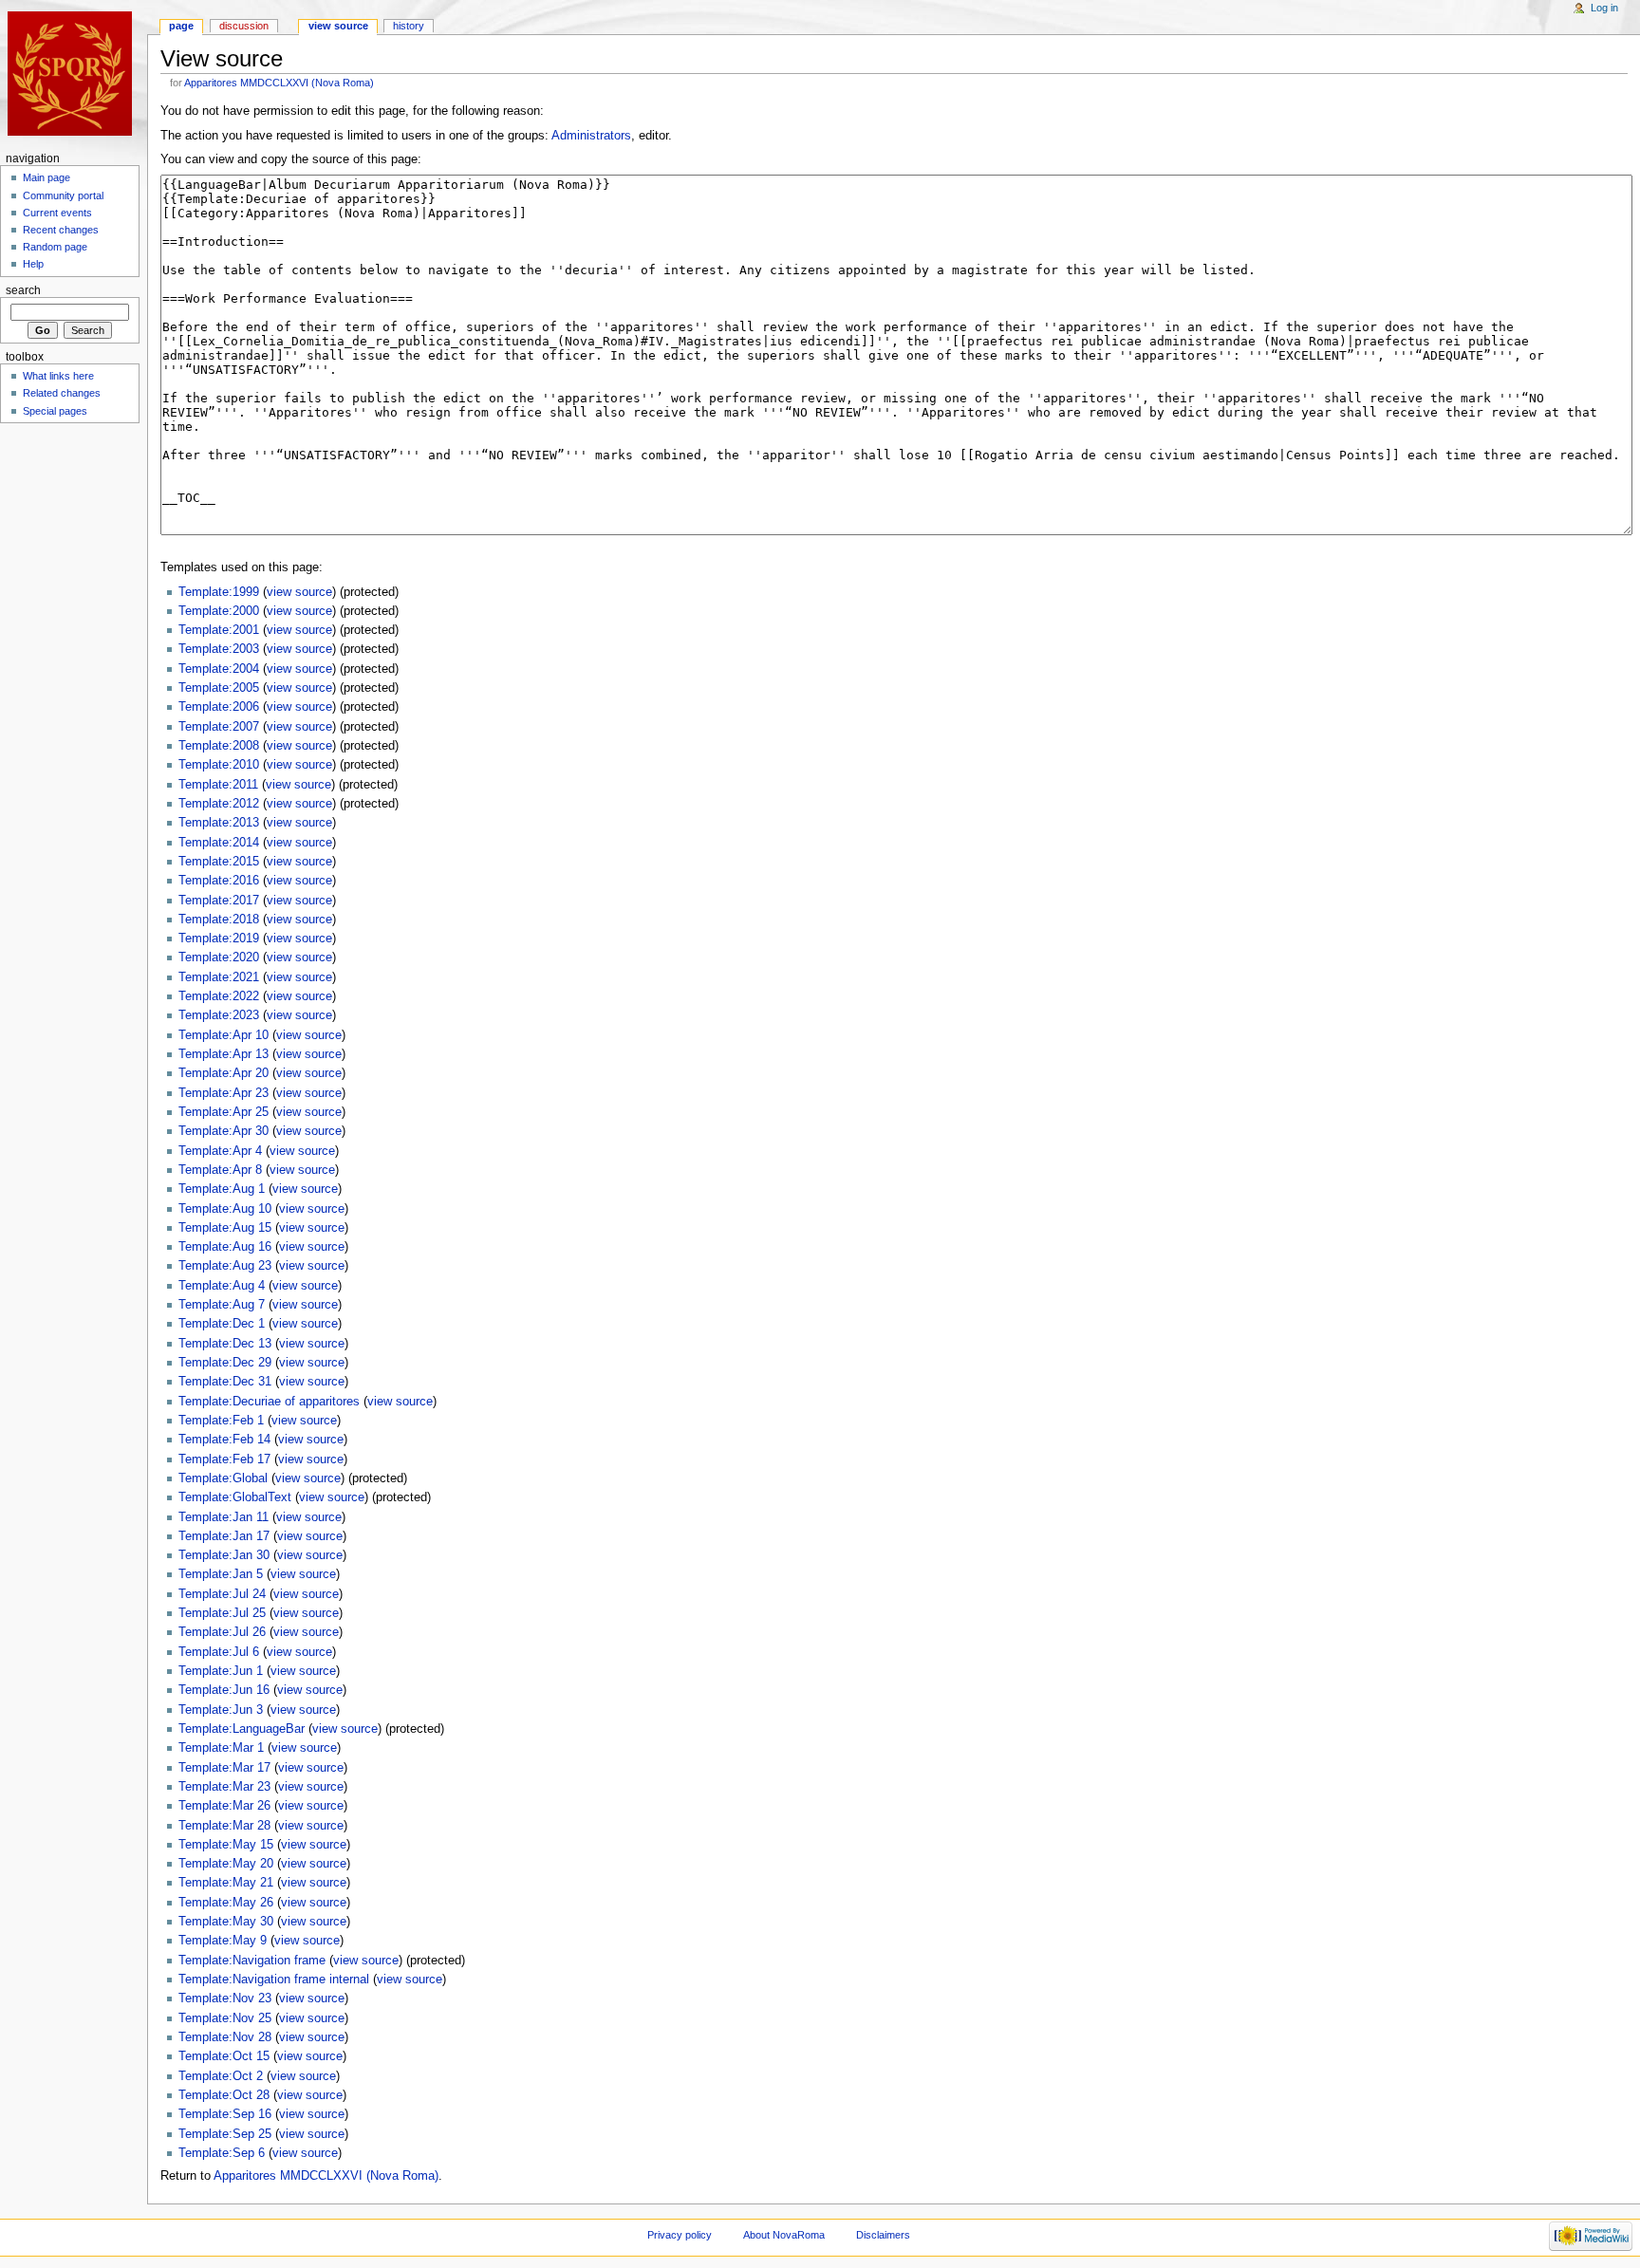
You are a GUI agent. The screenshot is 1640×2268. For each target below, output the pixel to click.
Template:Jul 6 (219, 1652)
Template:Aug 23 (225, 1266)
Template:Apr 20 (224, 1073)
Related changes (62, 393)
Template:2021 (219, 977)
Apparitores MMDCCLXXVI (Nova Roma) (279, 83)
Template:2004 (219, 669)
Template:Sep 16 (225, 2114)
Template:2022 (219, 996)
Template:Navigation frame (252, 1961)
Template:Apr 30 (224, 1131)
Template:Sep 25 (225, 2134)
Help (33, 264)
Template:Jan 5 (221, 1574)
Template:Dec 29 (225, 1363)
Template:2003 (219, 649)
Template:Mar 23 (224, 1787)
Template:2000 (219, 611)
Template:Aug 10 (225, 1209)
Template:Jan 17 (224, 1536)
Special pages (55, 411)
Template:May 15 (226, 1845)
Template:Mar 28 (224, 1826)
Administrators (591, 136)
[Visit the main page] (74, 74)
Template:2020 (219, 957)
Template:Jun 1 (221, 1671)
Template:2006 (219, 707)
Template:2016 (219, 881)
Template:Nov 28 (225, 2037)
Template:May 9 (223, 1941)
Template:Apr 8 (220, 1170)
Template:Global (223, 1478)
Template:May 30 (226, 1922)
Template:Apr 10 (224, 1035)
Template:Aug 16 (225, 1247)
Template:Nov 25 (225, 2018)
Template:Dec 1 (222, 1324)
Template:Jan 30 (224, 1555)
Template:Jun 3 (221, 1710)
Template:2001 (219, 630)
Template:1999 (219, 592)
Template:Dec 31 (225, 1382)
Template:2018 (219, 920)
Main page (47, 177)
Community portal (63, 195)
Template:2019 (219, 939)
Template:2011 (218, 785)
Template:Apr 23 (224, 1093)
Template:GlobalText (235, 1497)
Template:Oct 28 (224, 2095)
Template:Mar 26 (224, 1806)
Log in (1604, 8)
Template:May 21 (226, 1883)
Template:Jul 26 (222, 1632)
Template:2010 (219, 765)
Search (23, 290)
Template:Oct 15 (224, 2056)
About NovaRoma (784, 2235)
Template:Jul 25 (222, 1613)
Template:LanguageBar (242, 1729)
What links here (58, 376)
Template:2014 (219, 843)
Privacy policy (680, 2235)
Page (181, 26)
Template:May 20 (226, 1864)
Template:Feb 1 (221, 1421)
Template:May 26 (226, 1903)
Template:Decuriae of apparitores (269, 1402)
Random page (55, 247)
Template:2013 (219, 823)
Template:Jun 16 (224, 1690)
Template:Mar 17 (224, 1768)
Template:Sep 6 (222, 2153)
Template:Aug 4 (222, 1286)
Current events (57, 213)
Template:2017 (219, 901)
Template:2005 (219, 688)
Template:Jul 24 (222, 1594)
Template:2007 (219, 727)
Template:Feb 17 (224, 1459)
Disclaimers (883, 2235)
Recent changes (61, 230)
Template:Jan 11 (224, 1517)
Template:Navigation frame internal (274, 1980)
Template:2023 (219, 1015)
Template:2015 (219, 862)
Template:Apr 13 (224, 1054)
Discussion (244, 26)
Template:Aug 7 (222, 1305)
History (409, 26)
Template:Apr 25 (224, 1112)
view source (299, 592)
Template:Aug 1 (222, 1189)
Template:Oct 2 (221, 2076)
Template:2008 (219, 746)
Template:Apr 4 (220, 1151)
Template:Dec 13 (225, 1344)
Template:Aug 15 (225, 1228)
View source (338, 26)
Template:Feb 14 (224, 1440)
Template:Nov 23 (225, 1998)
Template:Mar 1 (221, 1748)
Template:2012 (219, 804)
